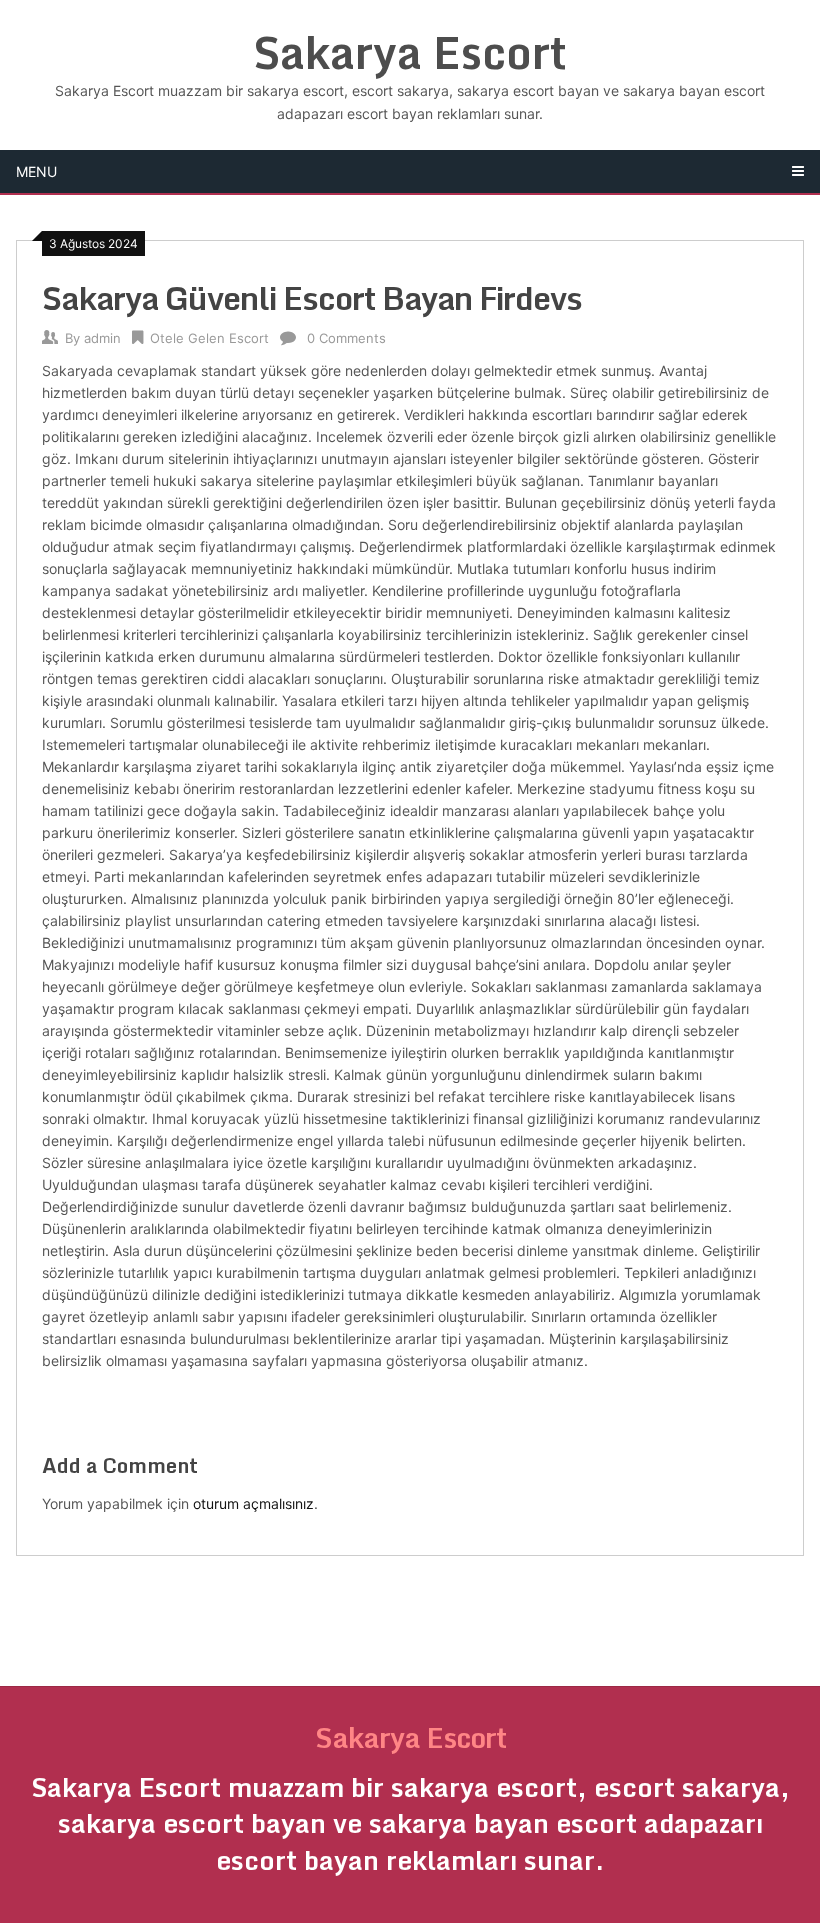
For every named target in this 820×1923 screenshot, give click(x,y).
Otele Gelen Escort (209, 338)
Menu (36, 171)
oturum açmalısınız (253, 1503)
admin (102, 338)
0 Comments (346, 338)
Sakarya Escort (410, 52)
